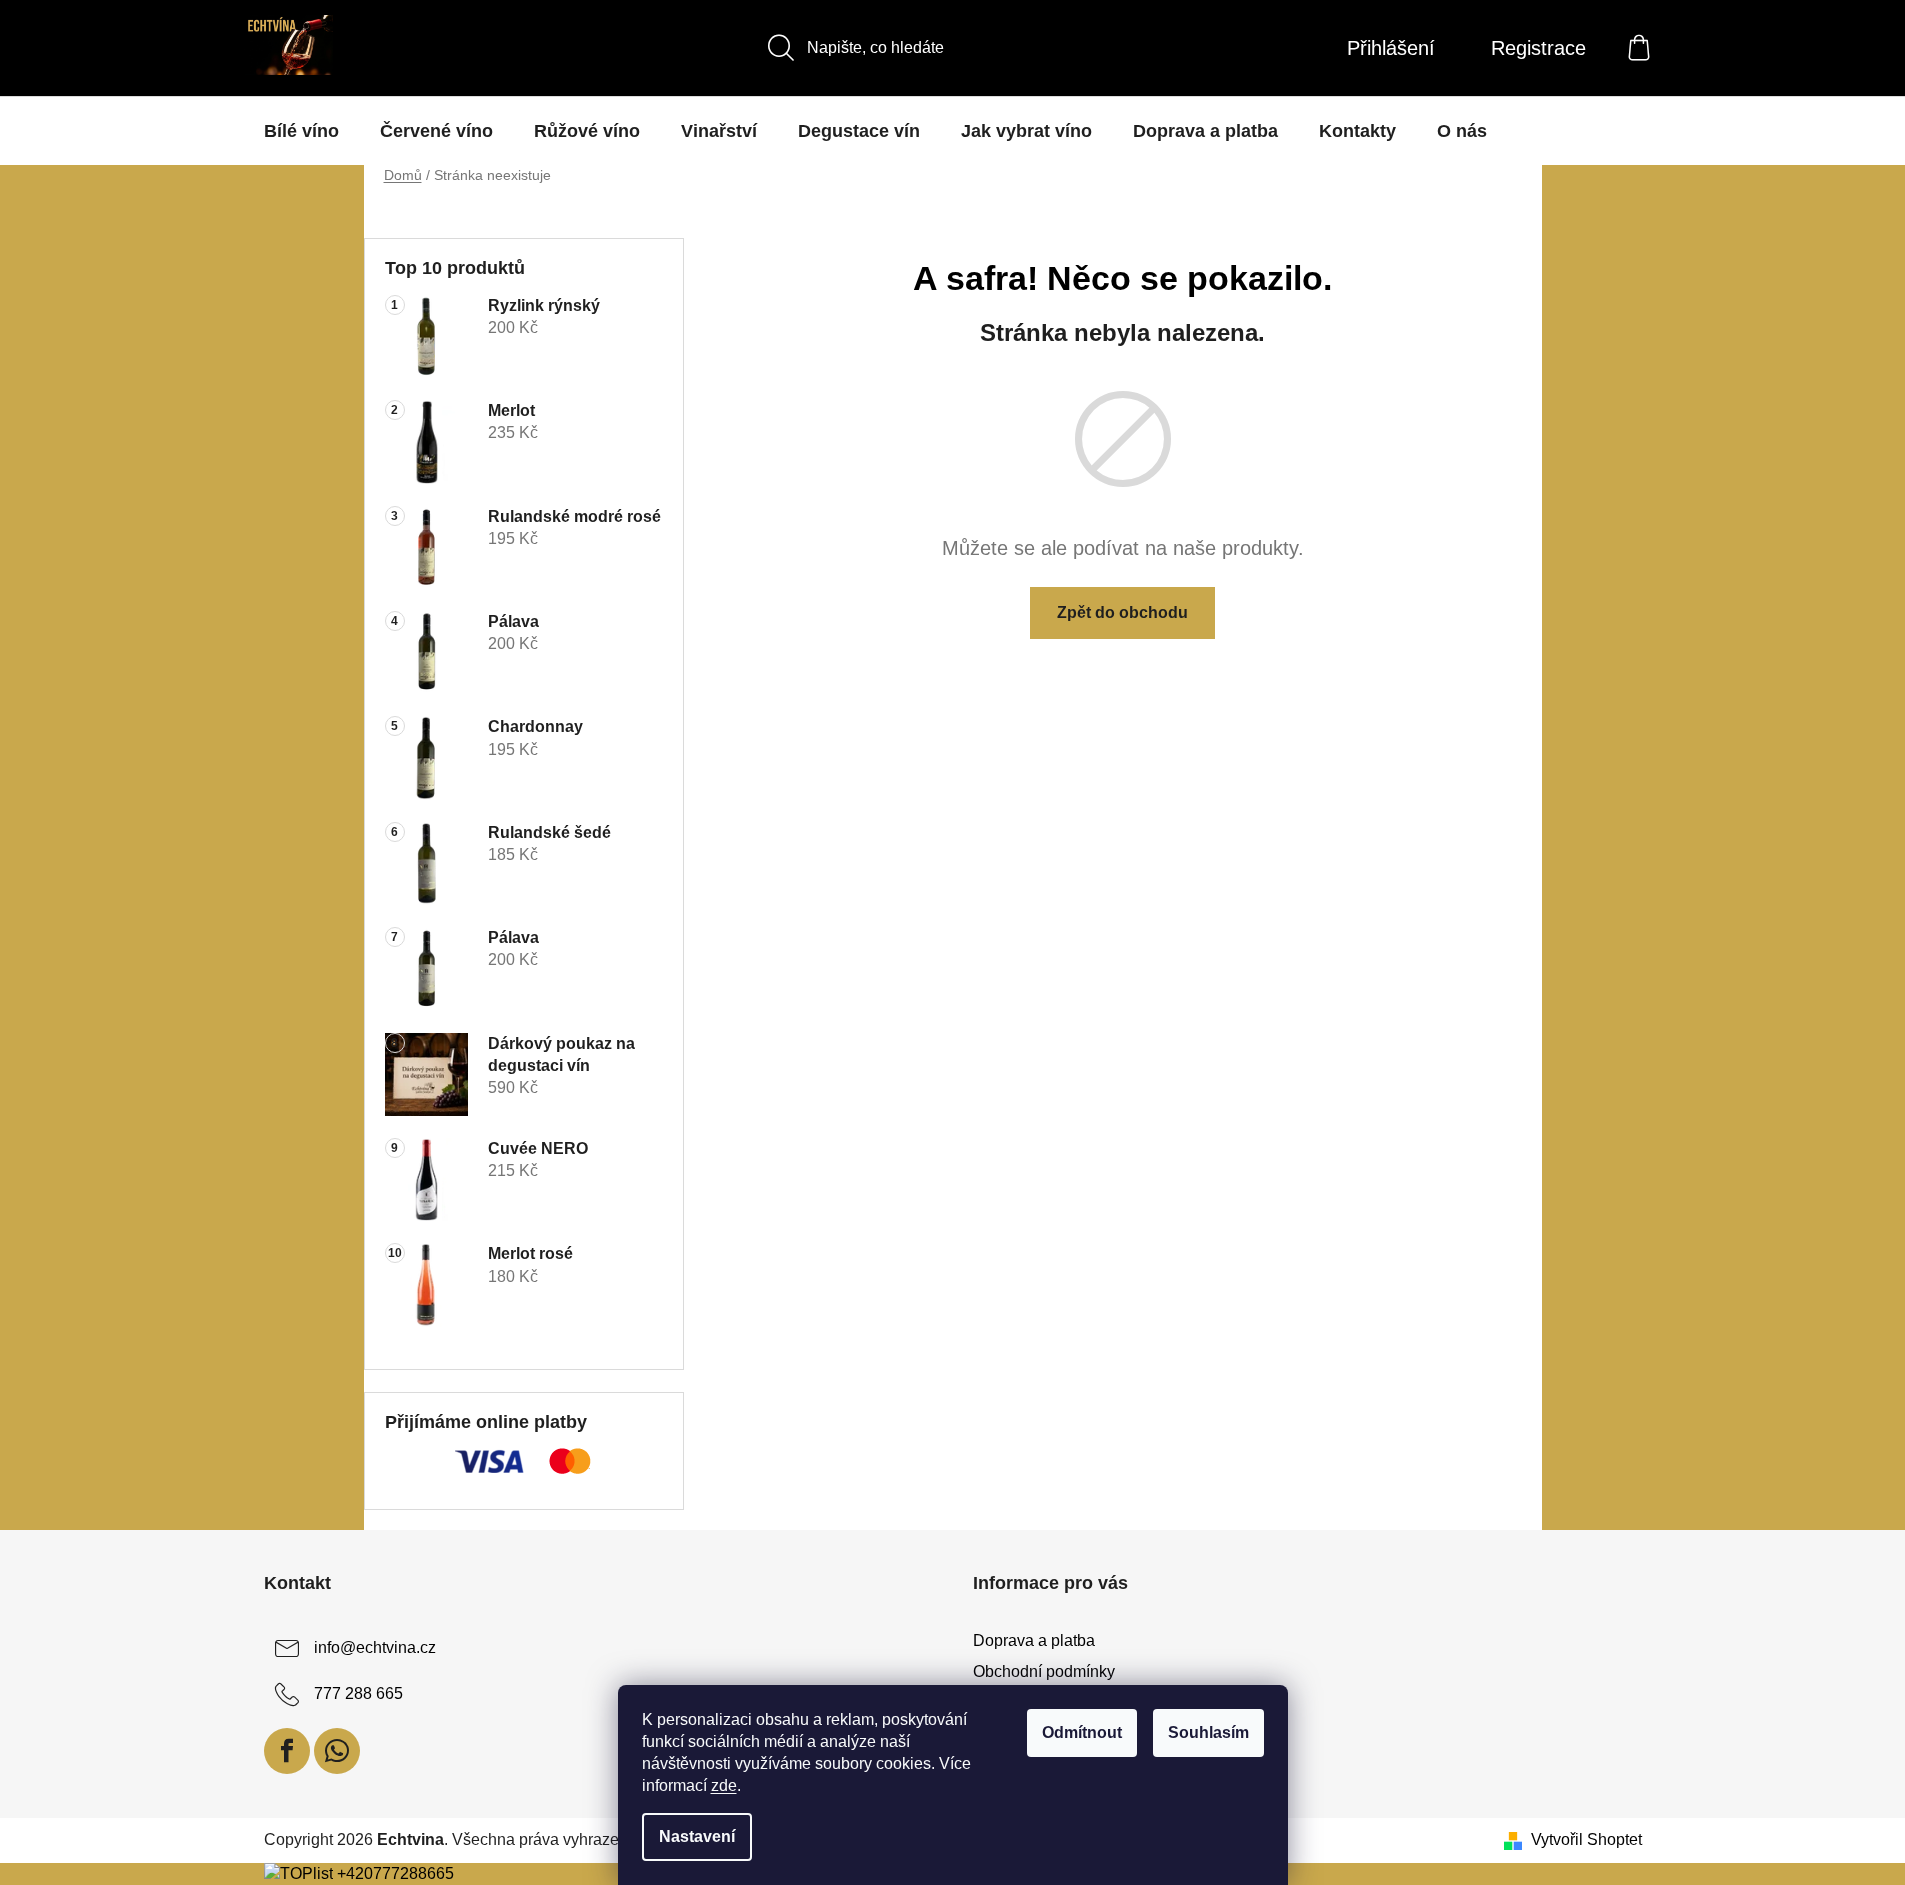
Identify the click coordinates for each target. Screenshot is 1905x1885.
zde (724, 1785)
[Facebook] (287, 1751)
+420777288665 (395, 1873)
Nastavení (697, 1836)
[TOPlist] (298, 1873)
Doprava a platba (1034, 1640)
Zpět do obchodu (1122, 612)
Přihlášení (1391, 48)
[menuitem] (301, 131)
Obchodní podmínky (1044, 1671)
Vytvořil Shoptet (1586, 1839)
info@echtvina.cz (375, 1648)
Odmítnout (1082, 1732)
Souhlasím (1208, 1732)
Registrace (1538, 48)
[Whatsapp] (337, 1751)
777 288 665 (358, 1694)
